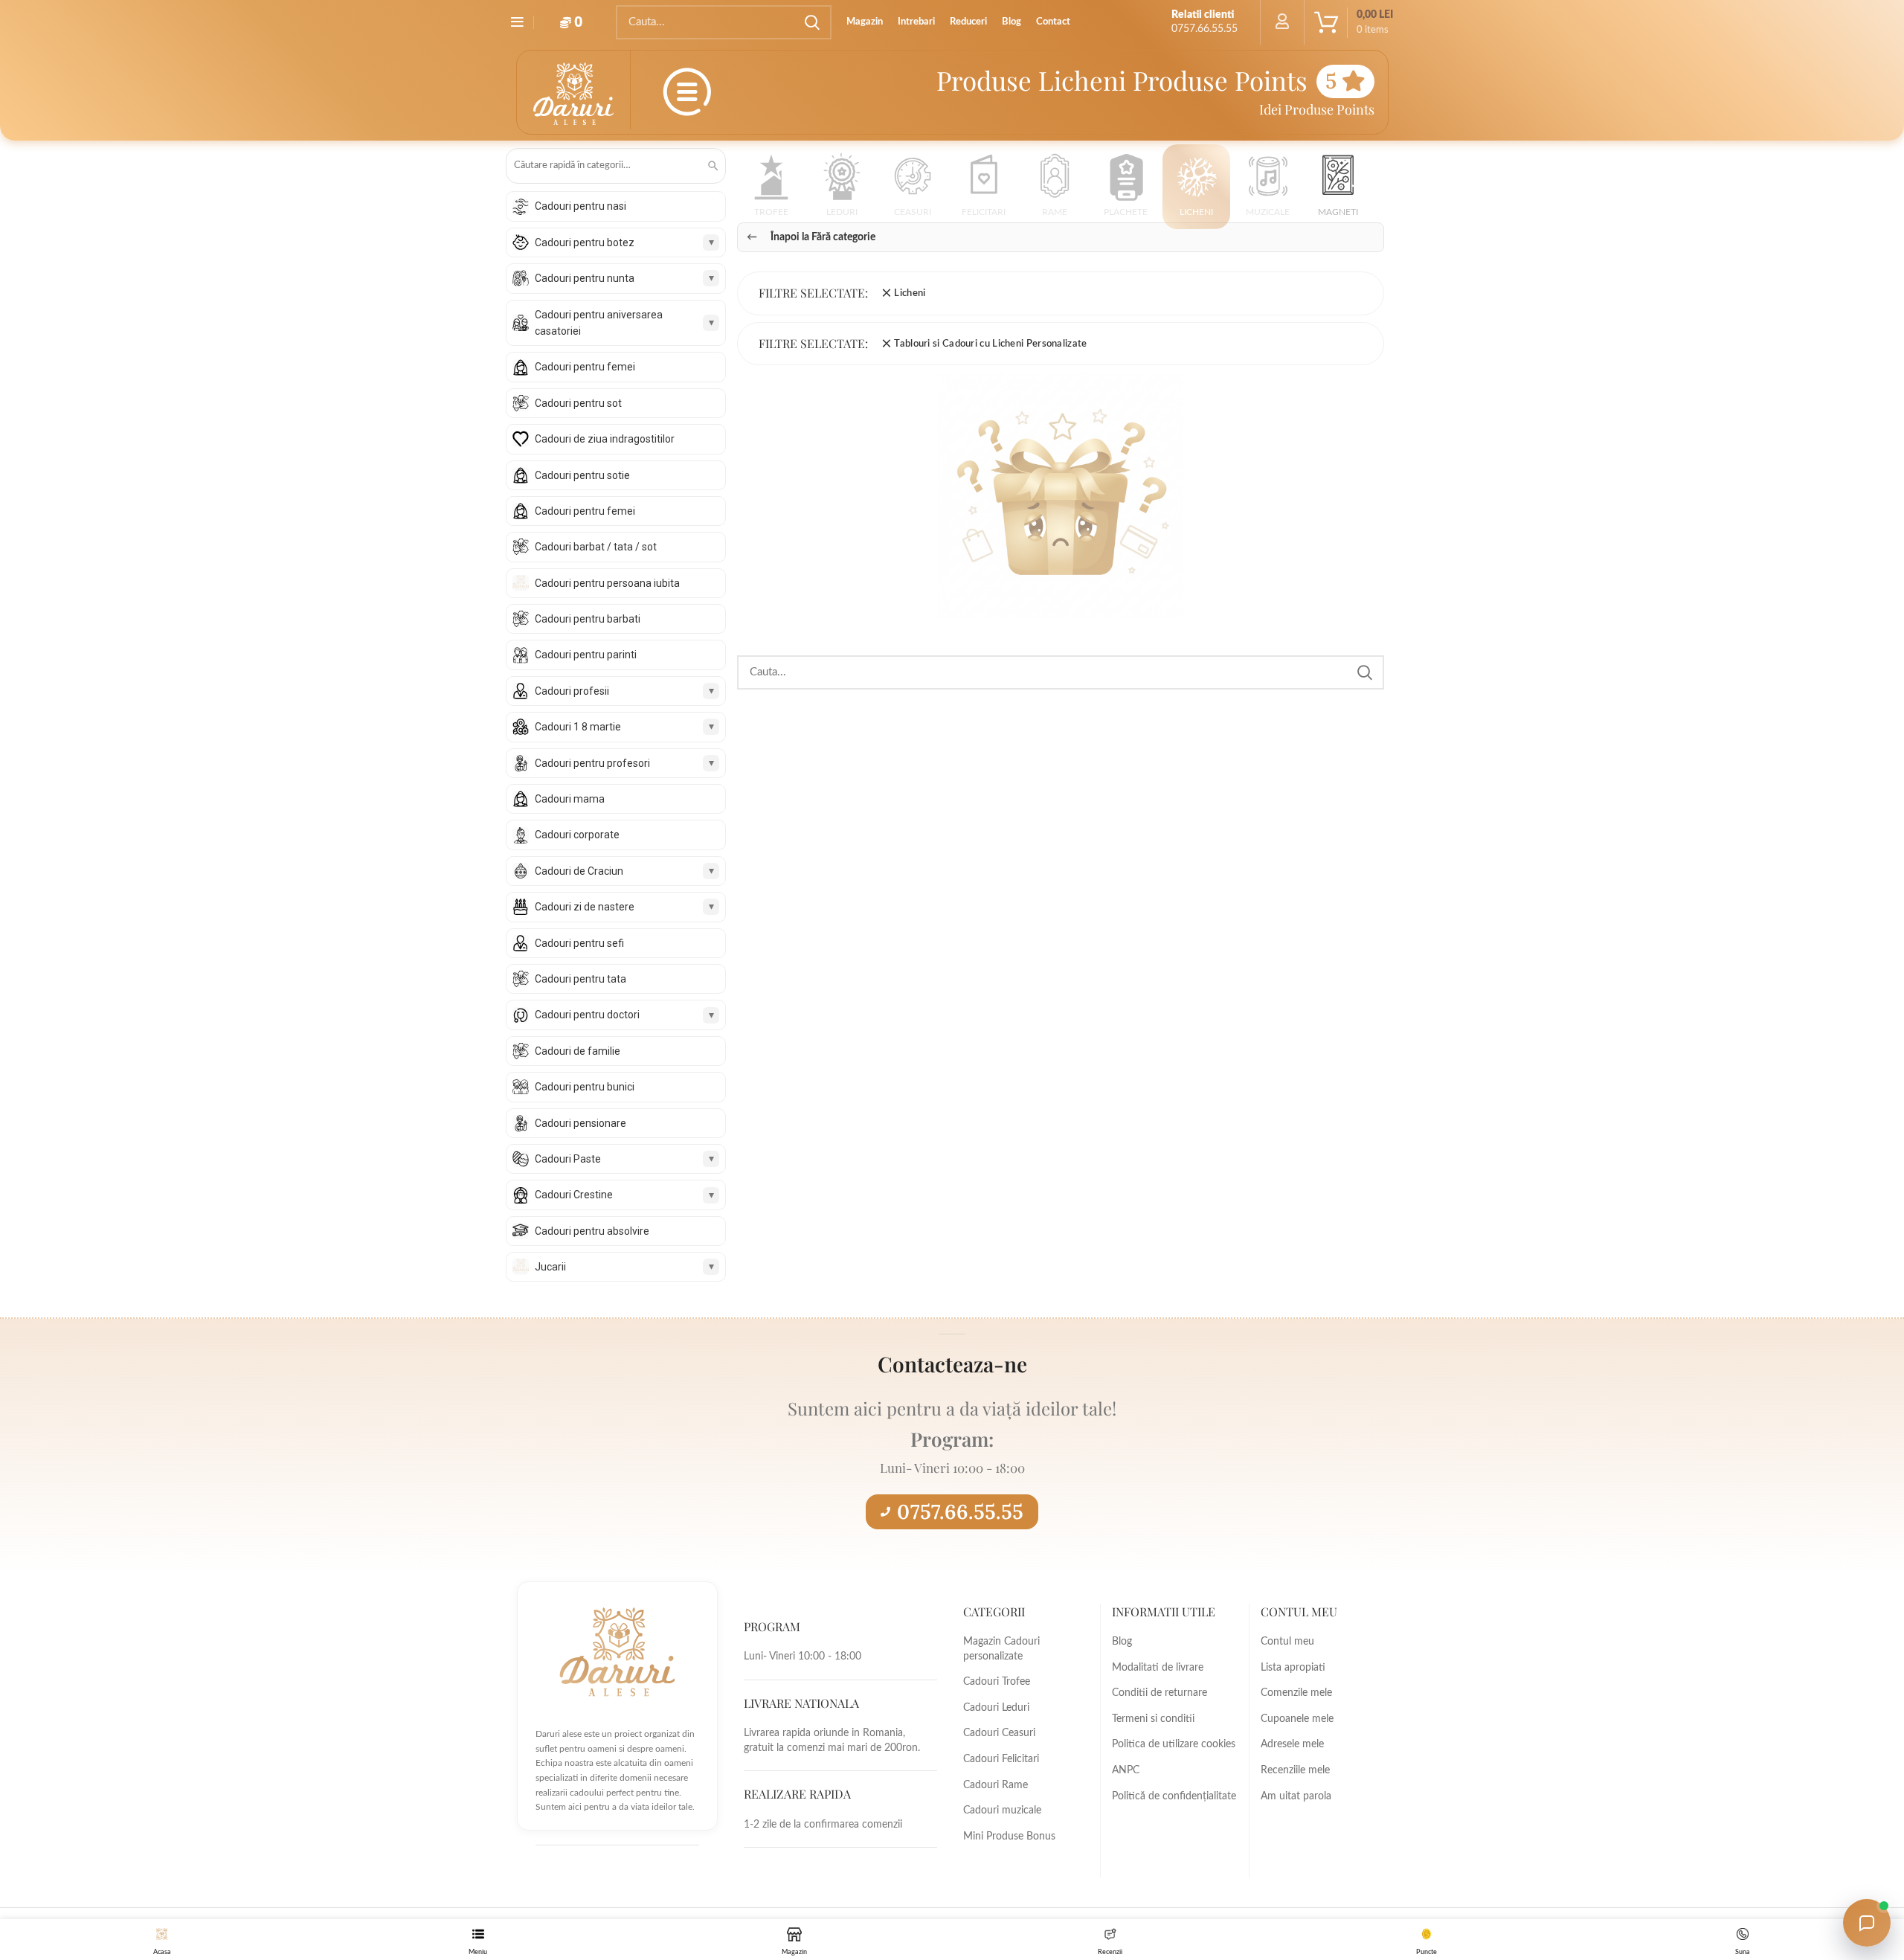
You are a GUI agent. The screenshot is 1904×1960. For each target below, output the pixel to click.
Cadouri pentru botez (585, 242)
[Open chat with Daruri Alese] (1867, 1923)
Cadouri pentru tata (580, 979)
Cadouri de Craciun (579, 871)
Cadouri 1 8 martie (578, 727)
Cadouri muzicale (1002, 1810)
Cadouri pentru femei (585, 367)
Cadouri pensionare (580, 1123)
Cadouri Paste (568, 1159)
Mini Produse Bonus (1009, 1837)
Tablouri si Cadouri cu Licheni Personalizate (990, 344)
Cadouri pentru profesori (592, 763)
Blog (1122, 1642)
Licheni (910, 293)
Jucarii (550, 1267)
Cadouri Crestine (574, 1195)
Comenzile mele (1296, 1693)
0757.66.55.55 (960, 1511)
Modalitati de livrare (1158, 1668)
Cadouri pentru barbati (588, 619)
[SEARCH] (811, 22)
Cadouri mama (570, 799)
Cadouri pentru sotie (582, 475)
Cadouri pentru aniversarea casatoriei (599, 323)
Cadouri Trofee (997, 1682)
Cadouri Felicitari (1001, 1759)
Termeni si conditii (1153, 1719)
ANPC (1126, 1770)
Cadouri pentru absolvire (592, 1231)
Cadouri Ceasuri (999, 1733)
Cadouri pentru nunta (585, 278)
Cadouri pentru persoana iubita (607, 583)
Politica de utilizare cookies (1174, 1744)
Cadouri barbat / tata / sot (596, 547)
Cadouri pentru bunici (585, 1087)
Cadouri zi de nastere (585, 907)
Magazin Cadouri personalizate (1001, 1649)
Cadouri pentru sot (578, 403)
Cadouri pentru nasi (580, 206)
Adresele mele (1292, 1744)
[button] (771, 190)
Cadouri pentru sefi (579, 943)
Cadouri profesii (572, 691)
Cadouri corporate (577, 835)
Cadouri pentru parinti (586, 655)
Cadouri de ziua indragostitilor (605, 439)
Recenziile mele (1295, 1770)
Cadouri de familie (578, 1051)
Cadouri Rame (996, 1785)
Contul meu (1287, 1642)
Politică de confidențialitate (1174, 1796)
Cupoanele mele (1297, 1719)
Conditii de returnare (1160, 1693)
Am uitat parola (1296, 1796)
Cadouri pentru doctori (587, 1015)
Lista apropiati (1293, 1668)
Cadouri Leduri (996, 1708)
